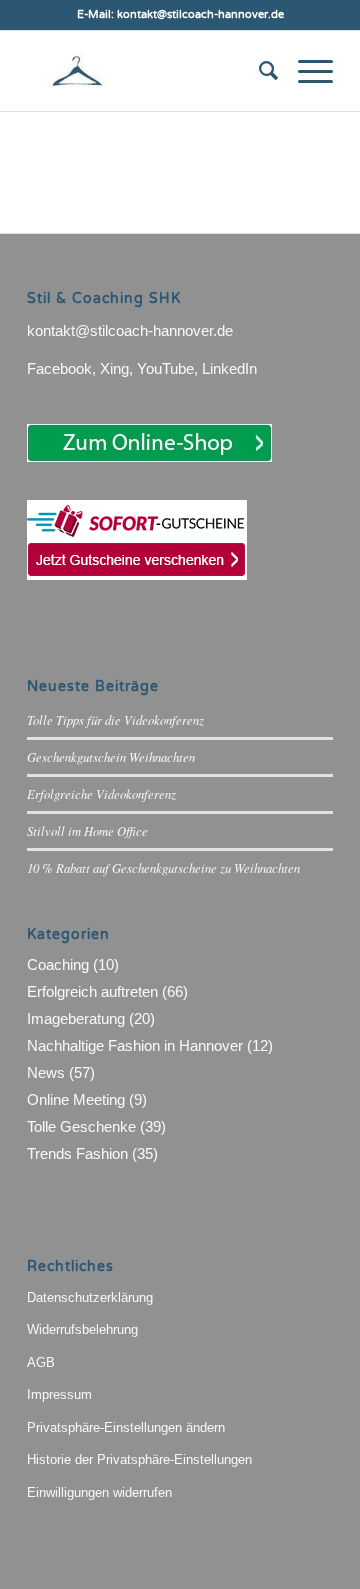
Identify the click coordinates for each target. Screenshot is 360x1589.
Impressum (59, 1394)
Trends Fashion (77, 1153)
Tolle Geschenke (81, 1126)
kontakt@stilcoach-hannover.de (130, 330)
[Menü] (305, 71)
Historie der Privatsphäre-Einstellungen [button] (139, 1459)
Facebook (59, 368)
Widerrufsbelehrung (82, 1329)
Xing (114, 368)
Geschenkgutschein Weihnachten (111, 756)
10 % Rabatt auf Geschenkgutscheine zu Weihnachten (163, 867)
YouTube (165, 368)
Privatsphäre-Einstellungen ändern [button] (126, 1427)
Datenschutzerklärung (90, 1297)
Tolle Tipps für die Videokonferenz (115, 719)
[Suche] (258, 71)
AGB (41, 1362)
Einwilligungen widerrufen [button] (99, 1492)
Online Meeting (76, 1099)
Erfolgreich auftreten (92, 991)
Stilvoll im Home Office (87, 830)
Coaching (58, 964)
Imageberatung (76, 1018)
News (46, 1072)
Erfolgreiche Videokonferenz (101, 793)
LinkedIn (229, 368)
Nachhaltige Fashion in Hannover (135, 1045)
